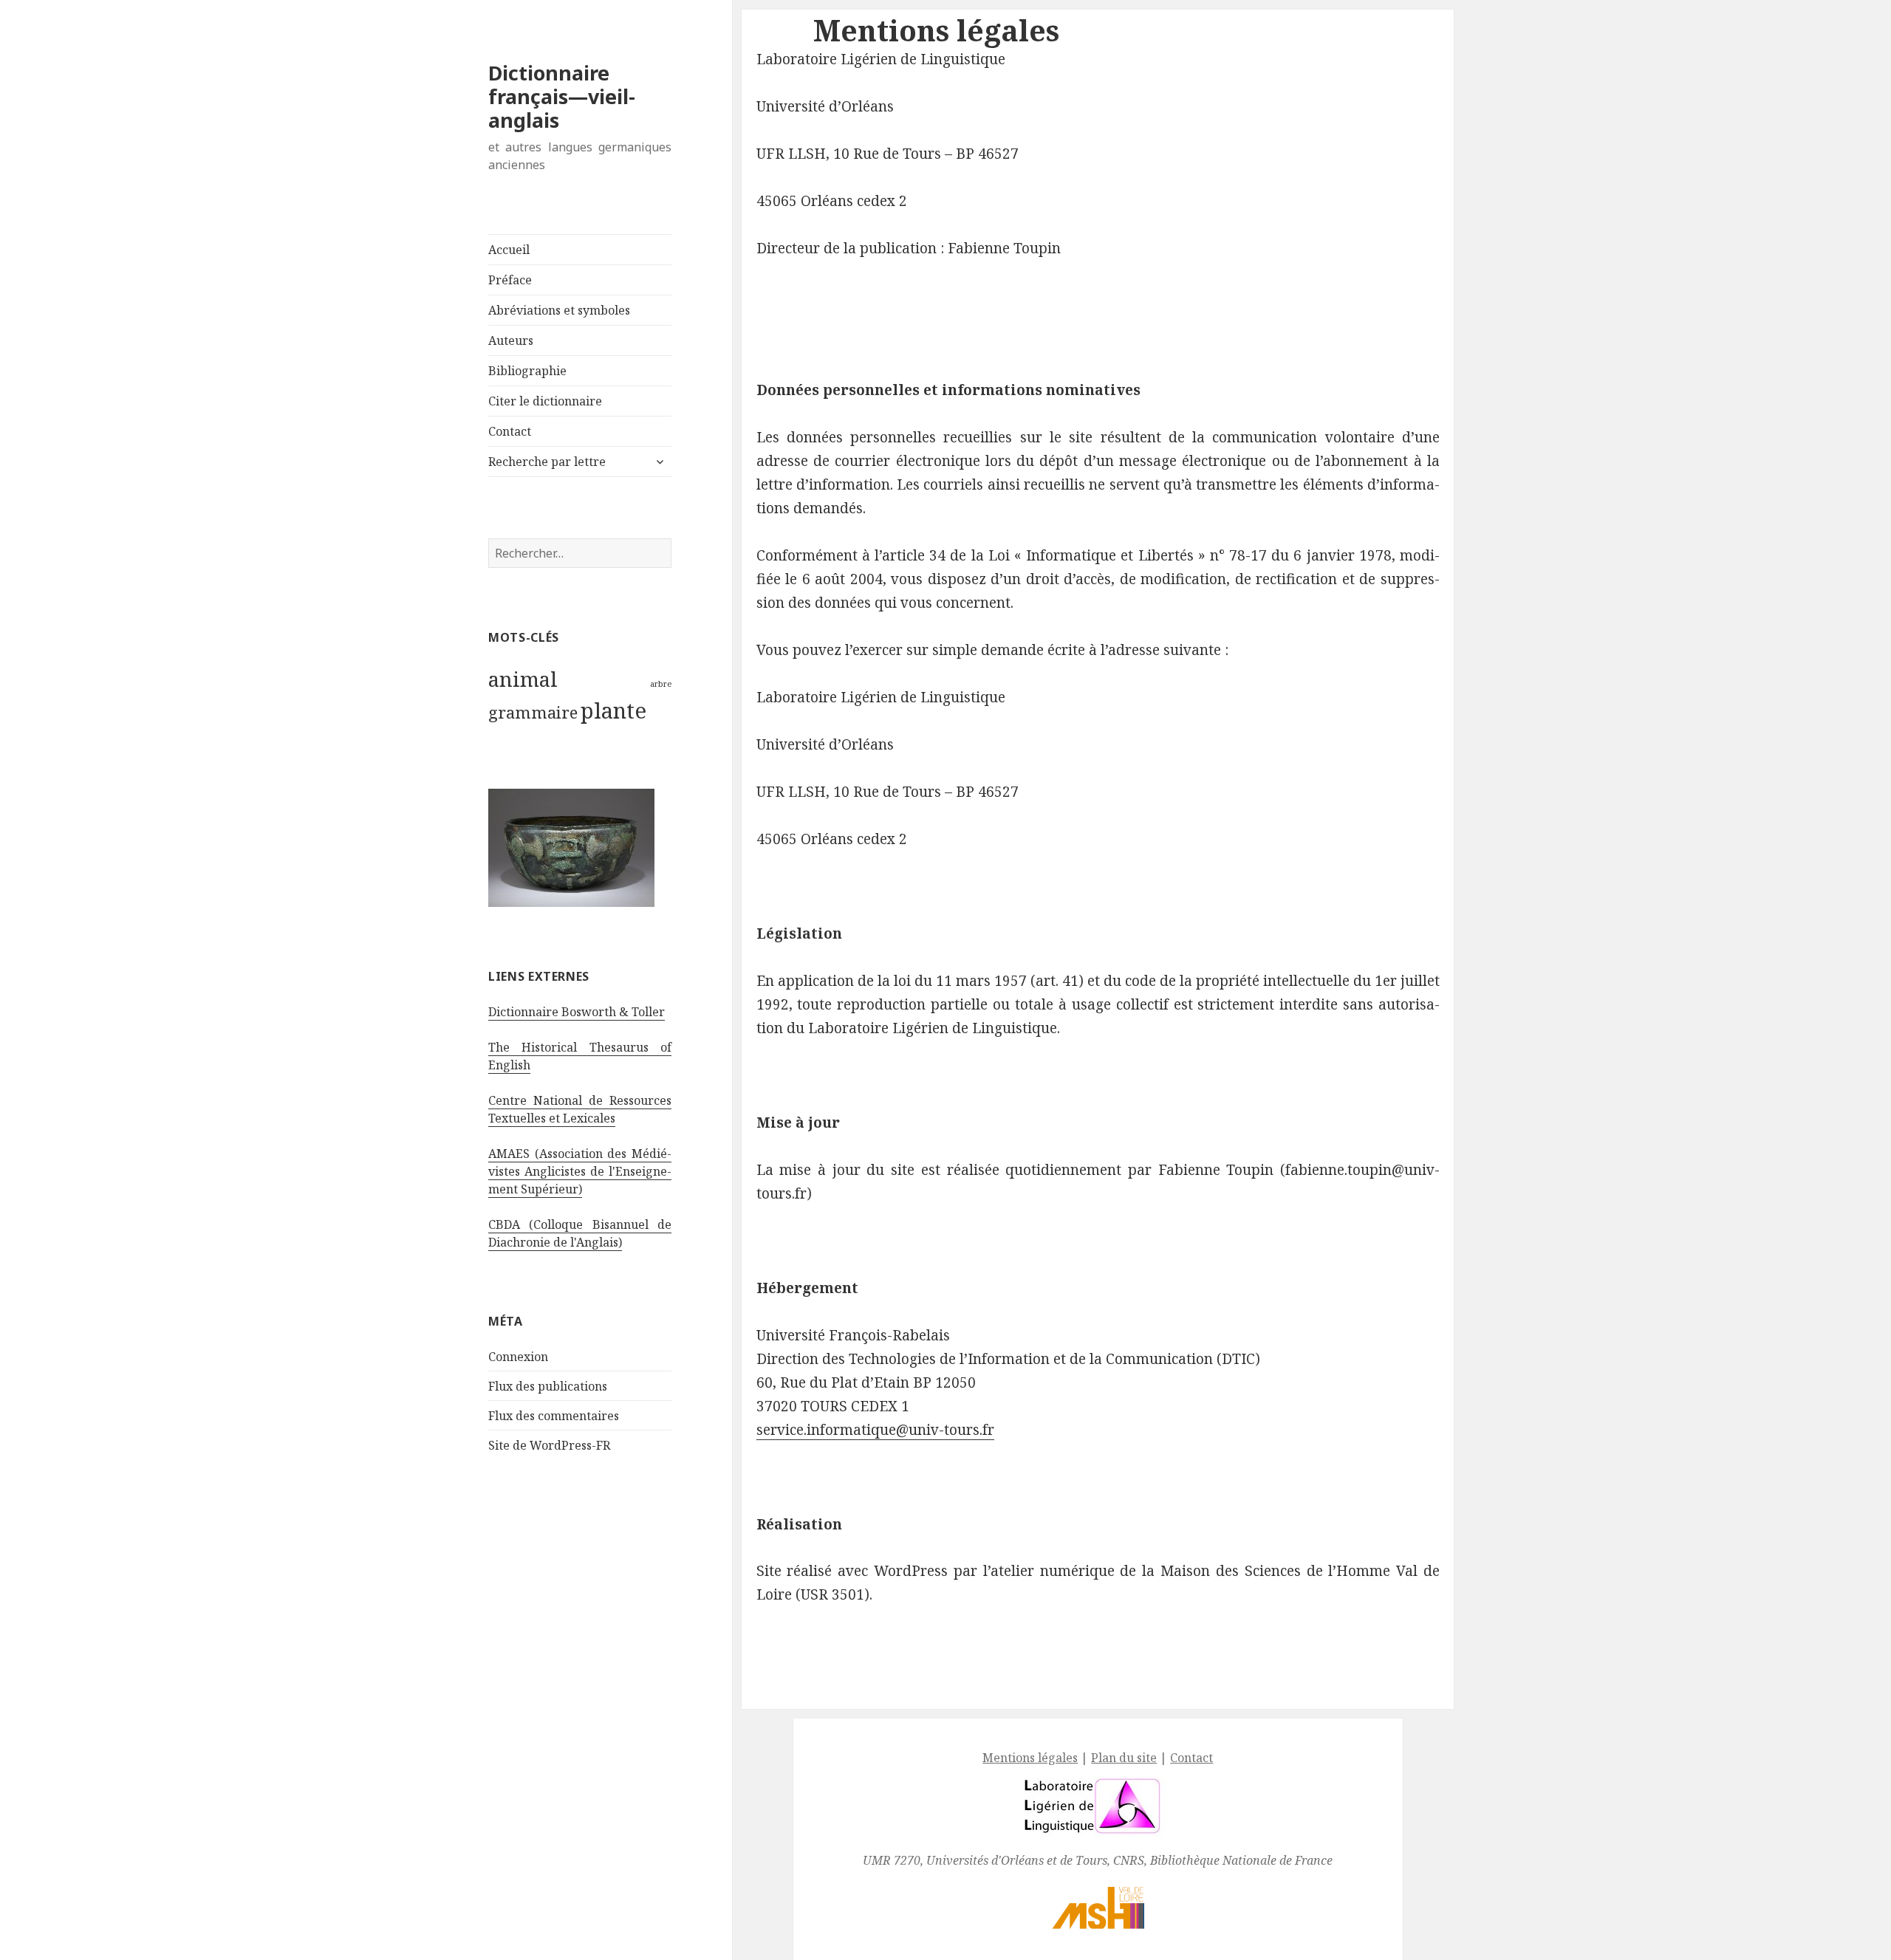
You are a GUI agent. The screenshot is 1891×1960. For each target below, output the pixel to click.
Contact (510, 431)
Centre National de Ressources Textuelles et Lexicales (580, 1109)
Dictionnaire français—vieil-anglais (562, 96)
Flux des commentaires (554, 1416)
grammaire (533, 712)
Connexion (518, 1357)
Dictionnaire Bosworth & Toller (577, 1012)
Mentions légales (1030, 1758)
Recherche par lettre (547, 462)
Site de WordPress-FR (549, 1445)
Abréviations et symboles (559, 310)
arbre (661, 684)
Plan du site (1124, 1758)
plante (613, 710)
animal (523, 679)
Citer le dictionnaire (545, 401)
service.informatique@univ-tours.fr (875, 1430)
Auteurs (511, 340)
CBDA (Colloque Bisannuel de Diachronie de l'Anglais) (580, 1233)
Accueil (509, 250)
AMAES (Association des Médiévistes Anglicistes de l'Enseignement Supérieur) (580, 1171)
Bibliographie (527, 371)
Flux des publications (548, 1386)
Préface (510, 280)
